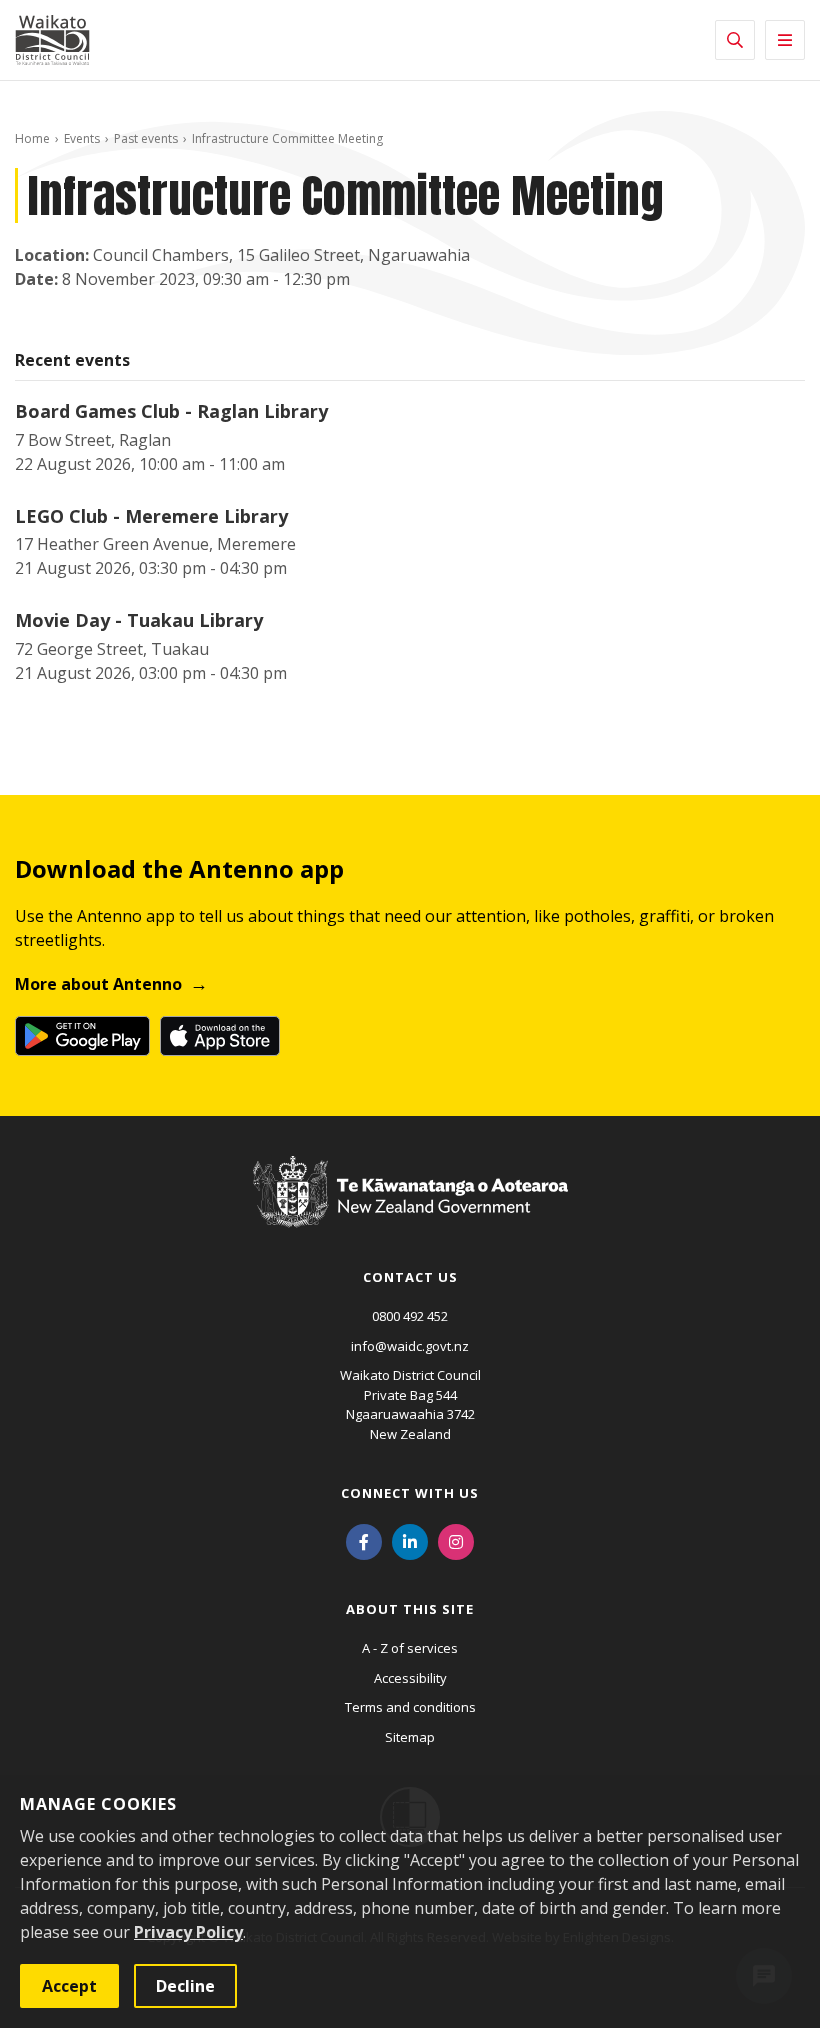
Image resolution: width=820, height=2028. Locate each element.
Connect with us (410, 1493)
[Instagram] (456, 1540)
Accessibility (410, 1678)
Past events (146, 138)
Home (32, 138)
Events (82, 138)
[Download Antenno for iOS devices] (220, 1036)
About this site (410, 1609)
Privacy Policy (188, 1932)
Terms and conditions (410, 1707)
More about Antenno (98, 984)
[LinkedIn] (410, 1540)
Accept (69, 1986)
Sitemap (410, 1737)
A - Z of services (410, 1648)
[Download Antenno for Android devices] (82, 1036)
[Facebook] (364, 1540)
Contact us (410, 1277)
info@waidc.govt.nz (410, 1346)
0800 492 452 (410, 1316)
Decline (185, 1986)
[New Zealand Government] (410, 1210)
